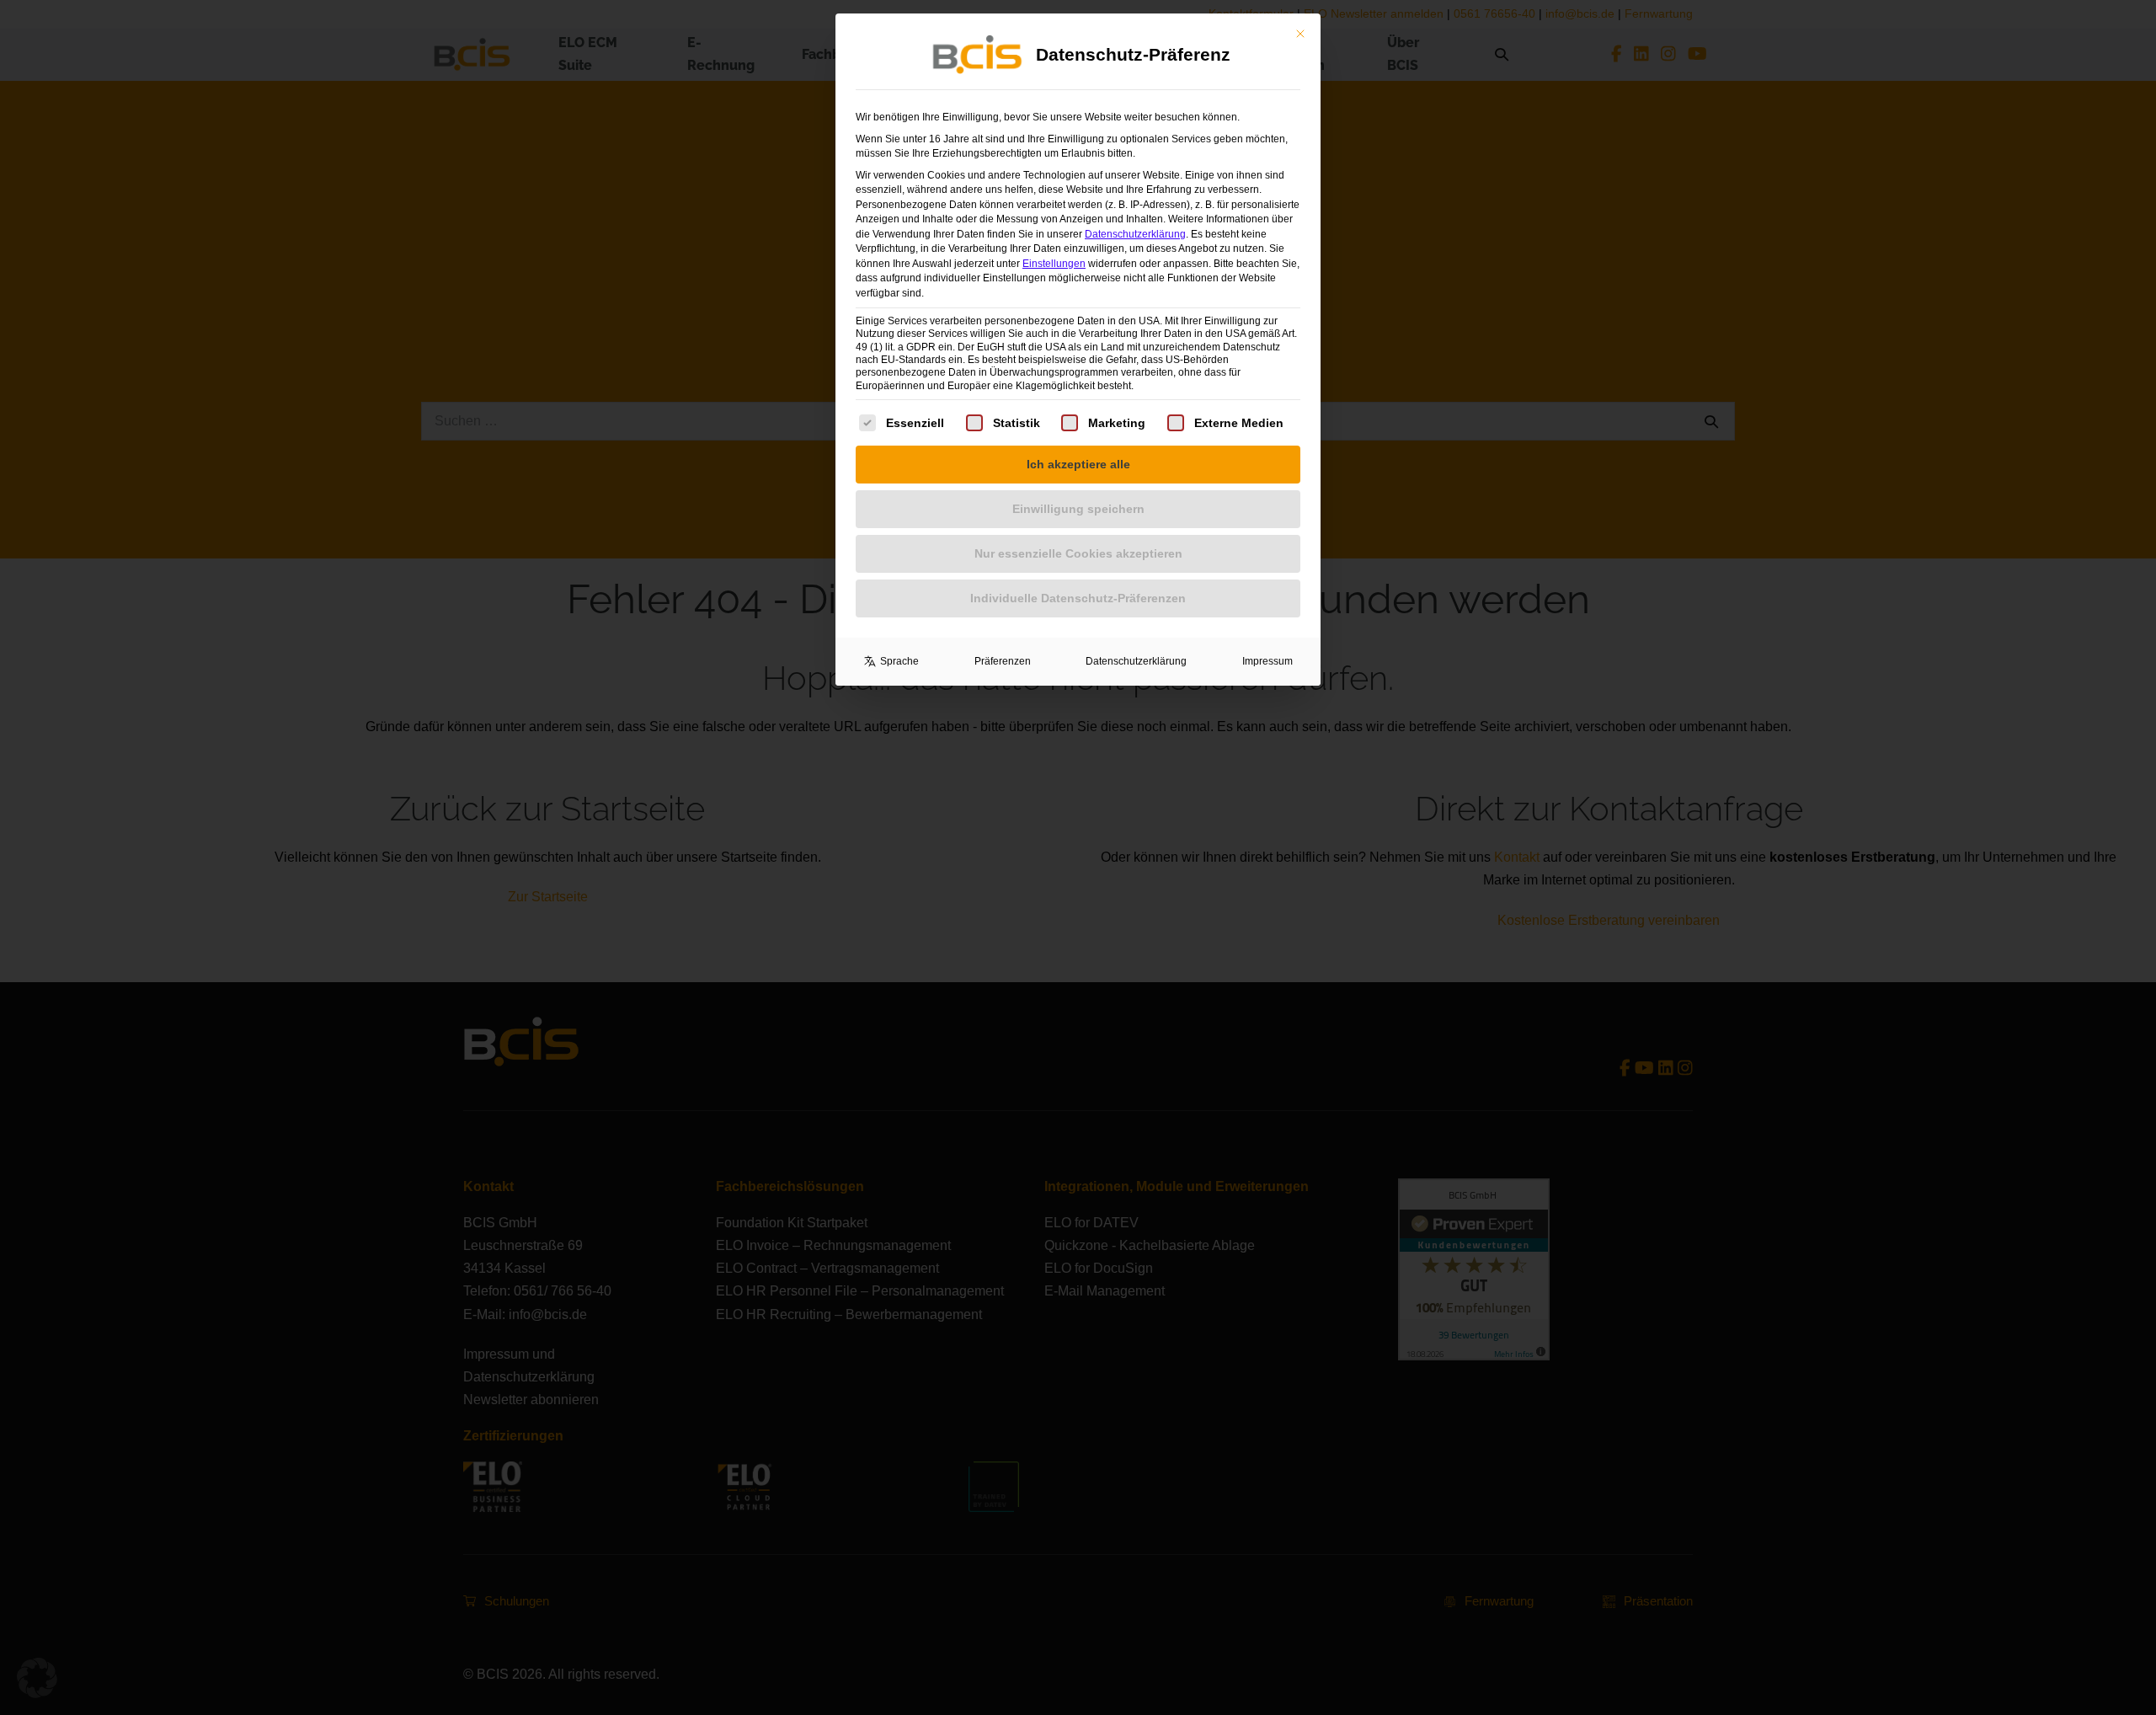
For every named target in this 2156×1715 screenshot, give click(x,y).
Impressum (1267, 661)
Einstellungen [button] (1054, 264)
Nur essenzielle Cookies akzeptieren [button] (1078, 553)
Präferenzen (1003, 661)
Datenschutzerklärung (1135, 234)
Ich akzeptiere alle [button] (1078, 464)
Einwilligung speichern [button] (1078, 509)
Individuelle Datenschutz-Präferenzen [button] (1078, 598)
